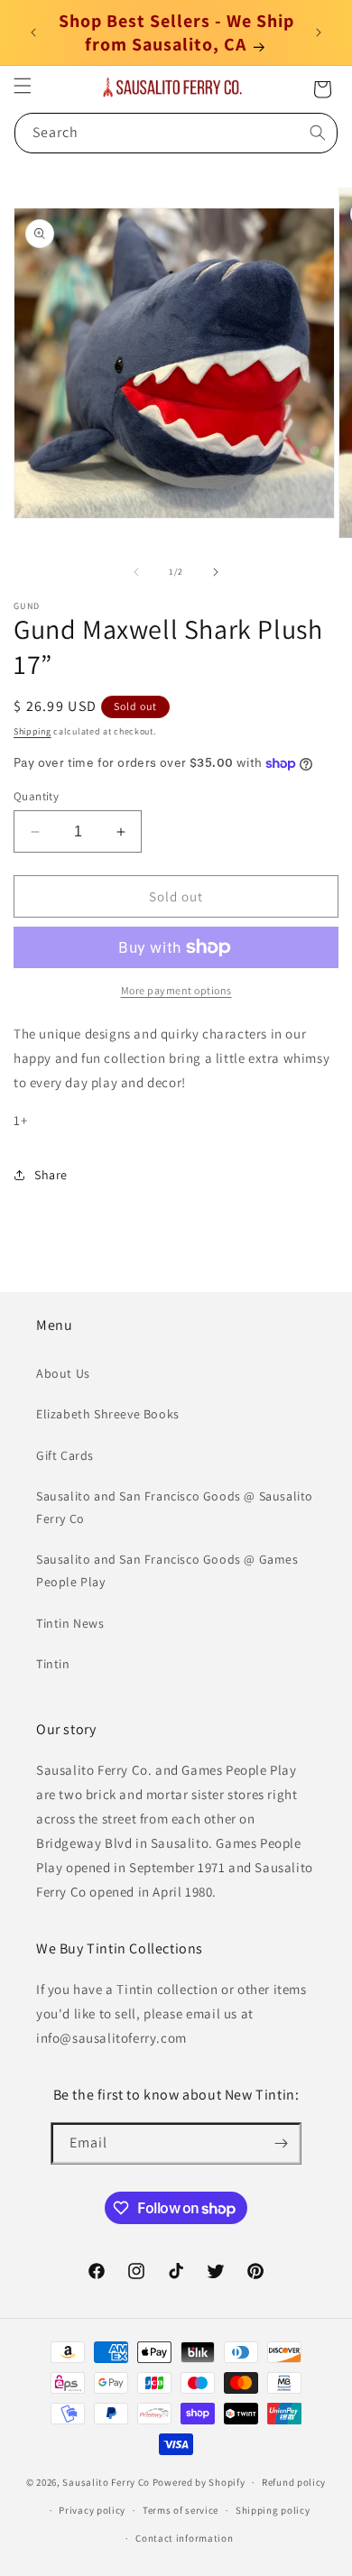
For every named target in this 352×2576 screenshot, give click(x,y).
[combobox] (176, 133)
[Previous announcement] (33, 32)
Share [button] (51, 1175)
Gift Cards (65, 1455)
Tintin (53, 1664)
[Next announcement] (319, 32)
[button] (23, 86)
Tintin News (70, 1623)
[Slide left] (136, 572)
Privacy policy (92, 2510)
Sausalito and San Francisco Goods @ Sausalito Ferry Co (175, 1507)
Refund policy (294, 2482)
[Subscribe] (281, 2143)
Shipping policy (273, 2510)
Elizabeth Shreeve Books (108, 1414)
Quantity (36, 796)
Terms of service (181, 2510)
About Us (63, 1373)
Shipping (32, 731)
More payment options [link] (176, 990)
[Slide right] (216, 572)
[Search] (318, 133)
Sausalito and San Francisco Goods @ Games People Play (167, 1570)
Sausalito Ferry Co (106, 2482)
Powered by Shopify (199, 2482)
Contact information (184, 2538)
